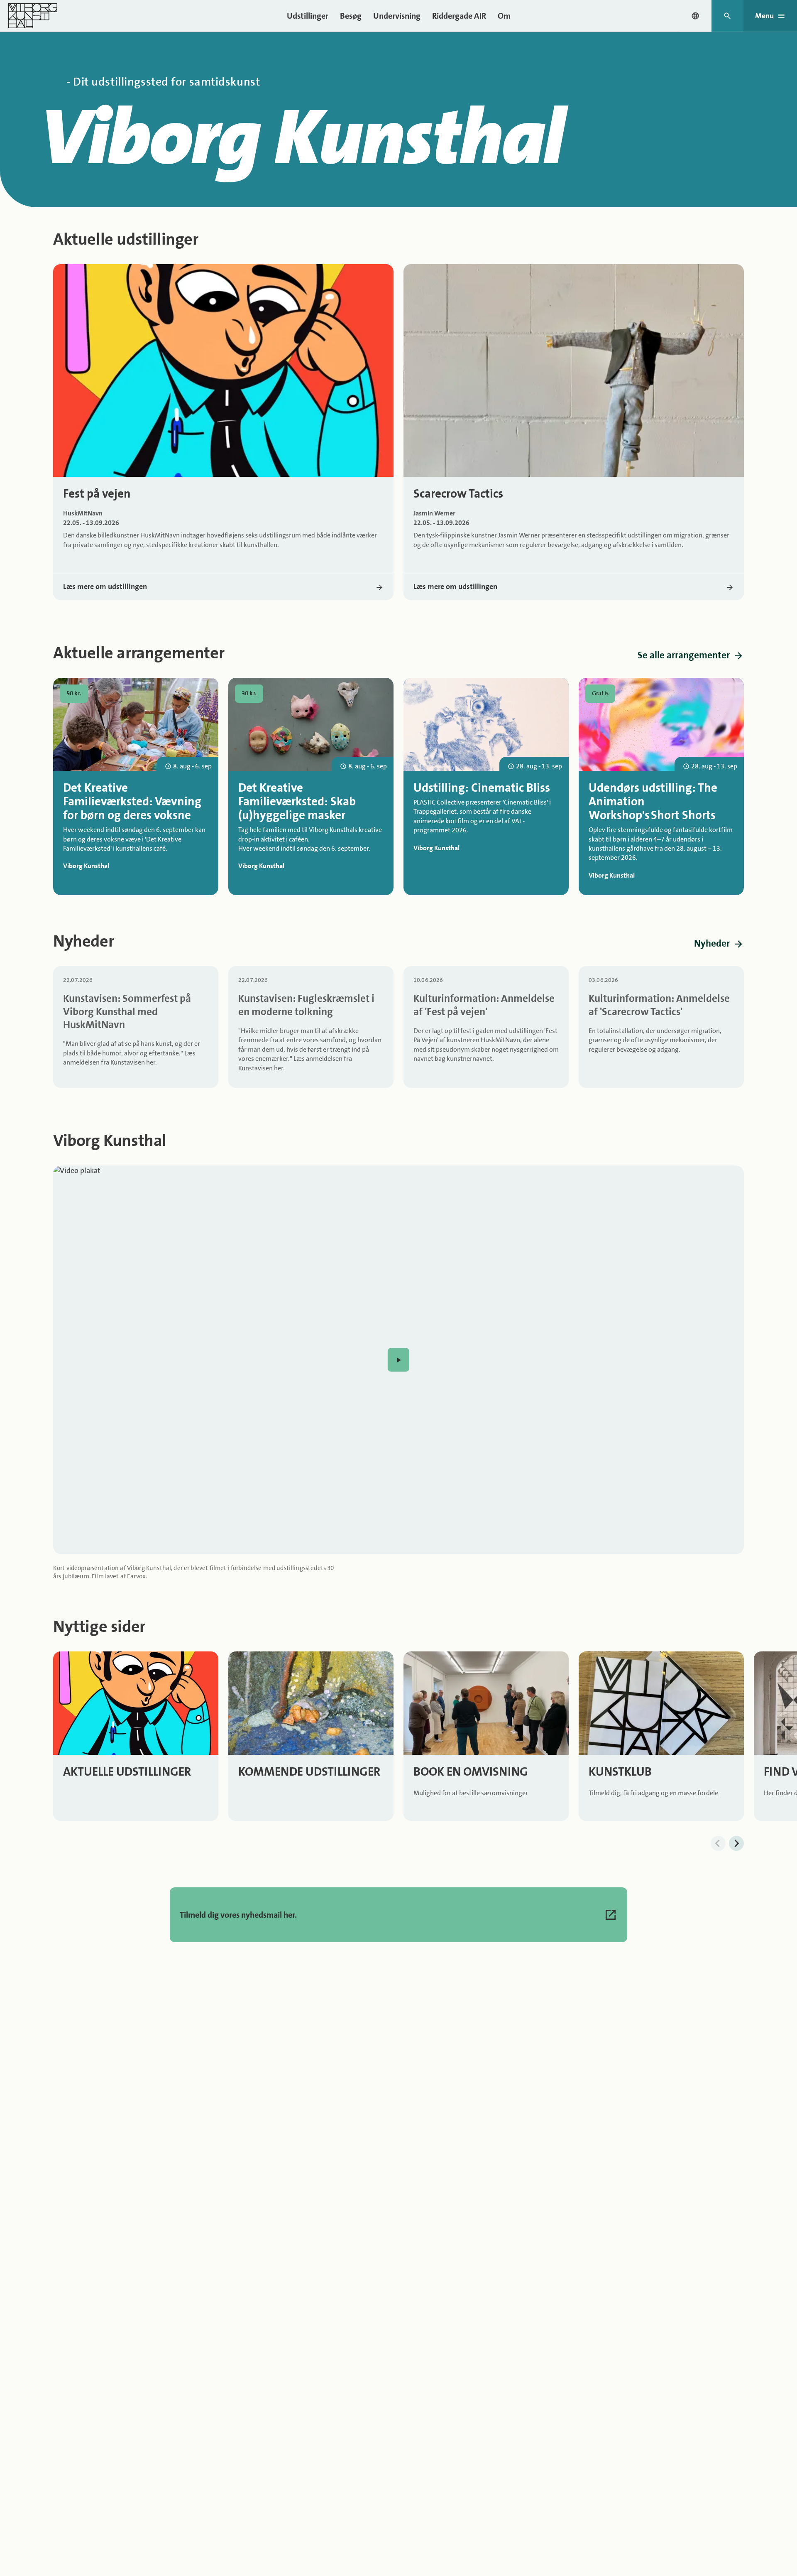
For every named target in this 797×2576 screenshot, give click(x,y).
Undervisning (397, 16)
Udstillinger (308, 16)
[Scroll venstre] (718, 1843)
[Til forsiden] (33, 16)
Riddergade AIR (459, 16)
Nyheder (712, 943)
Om (504, 16)
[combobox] (695, 16)
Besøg (351, 16)
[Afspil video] (398, 1360)
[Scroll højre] (736, 1843)
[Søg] (727, 16)
